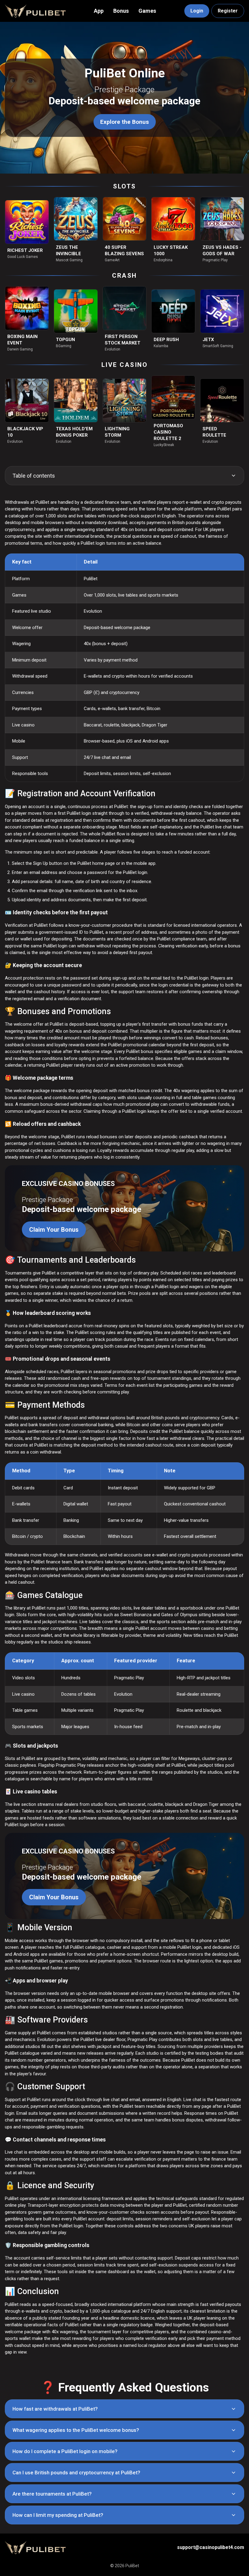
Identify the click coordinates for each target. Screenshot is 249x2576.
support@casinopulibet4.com (211, 2547)
